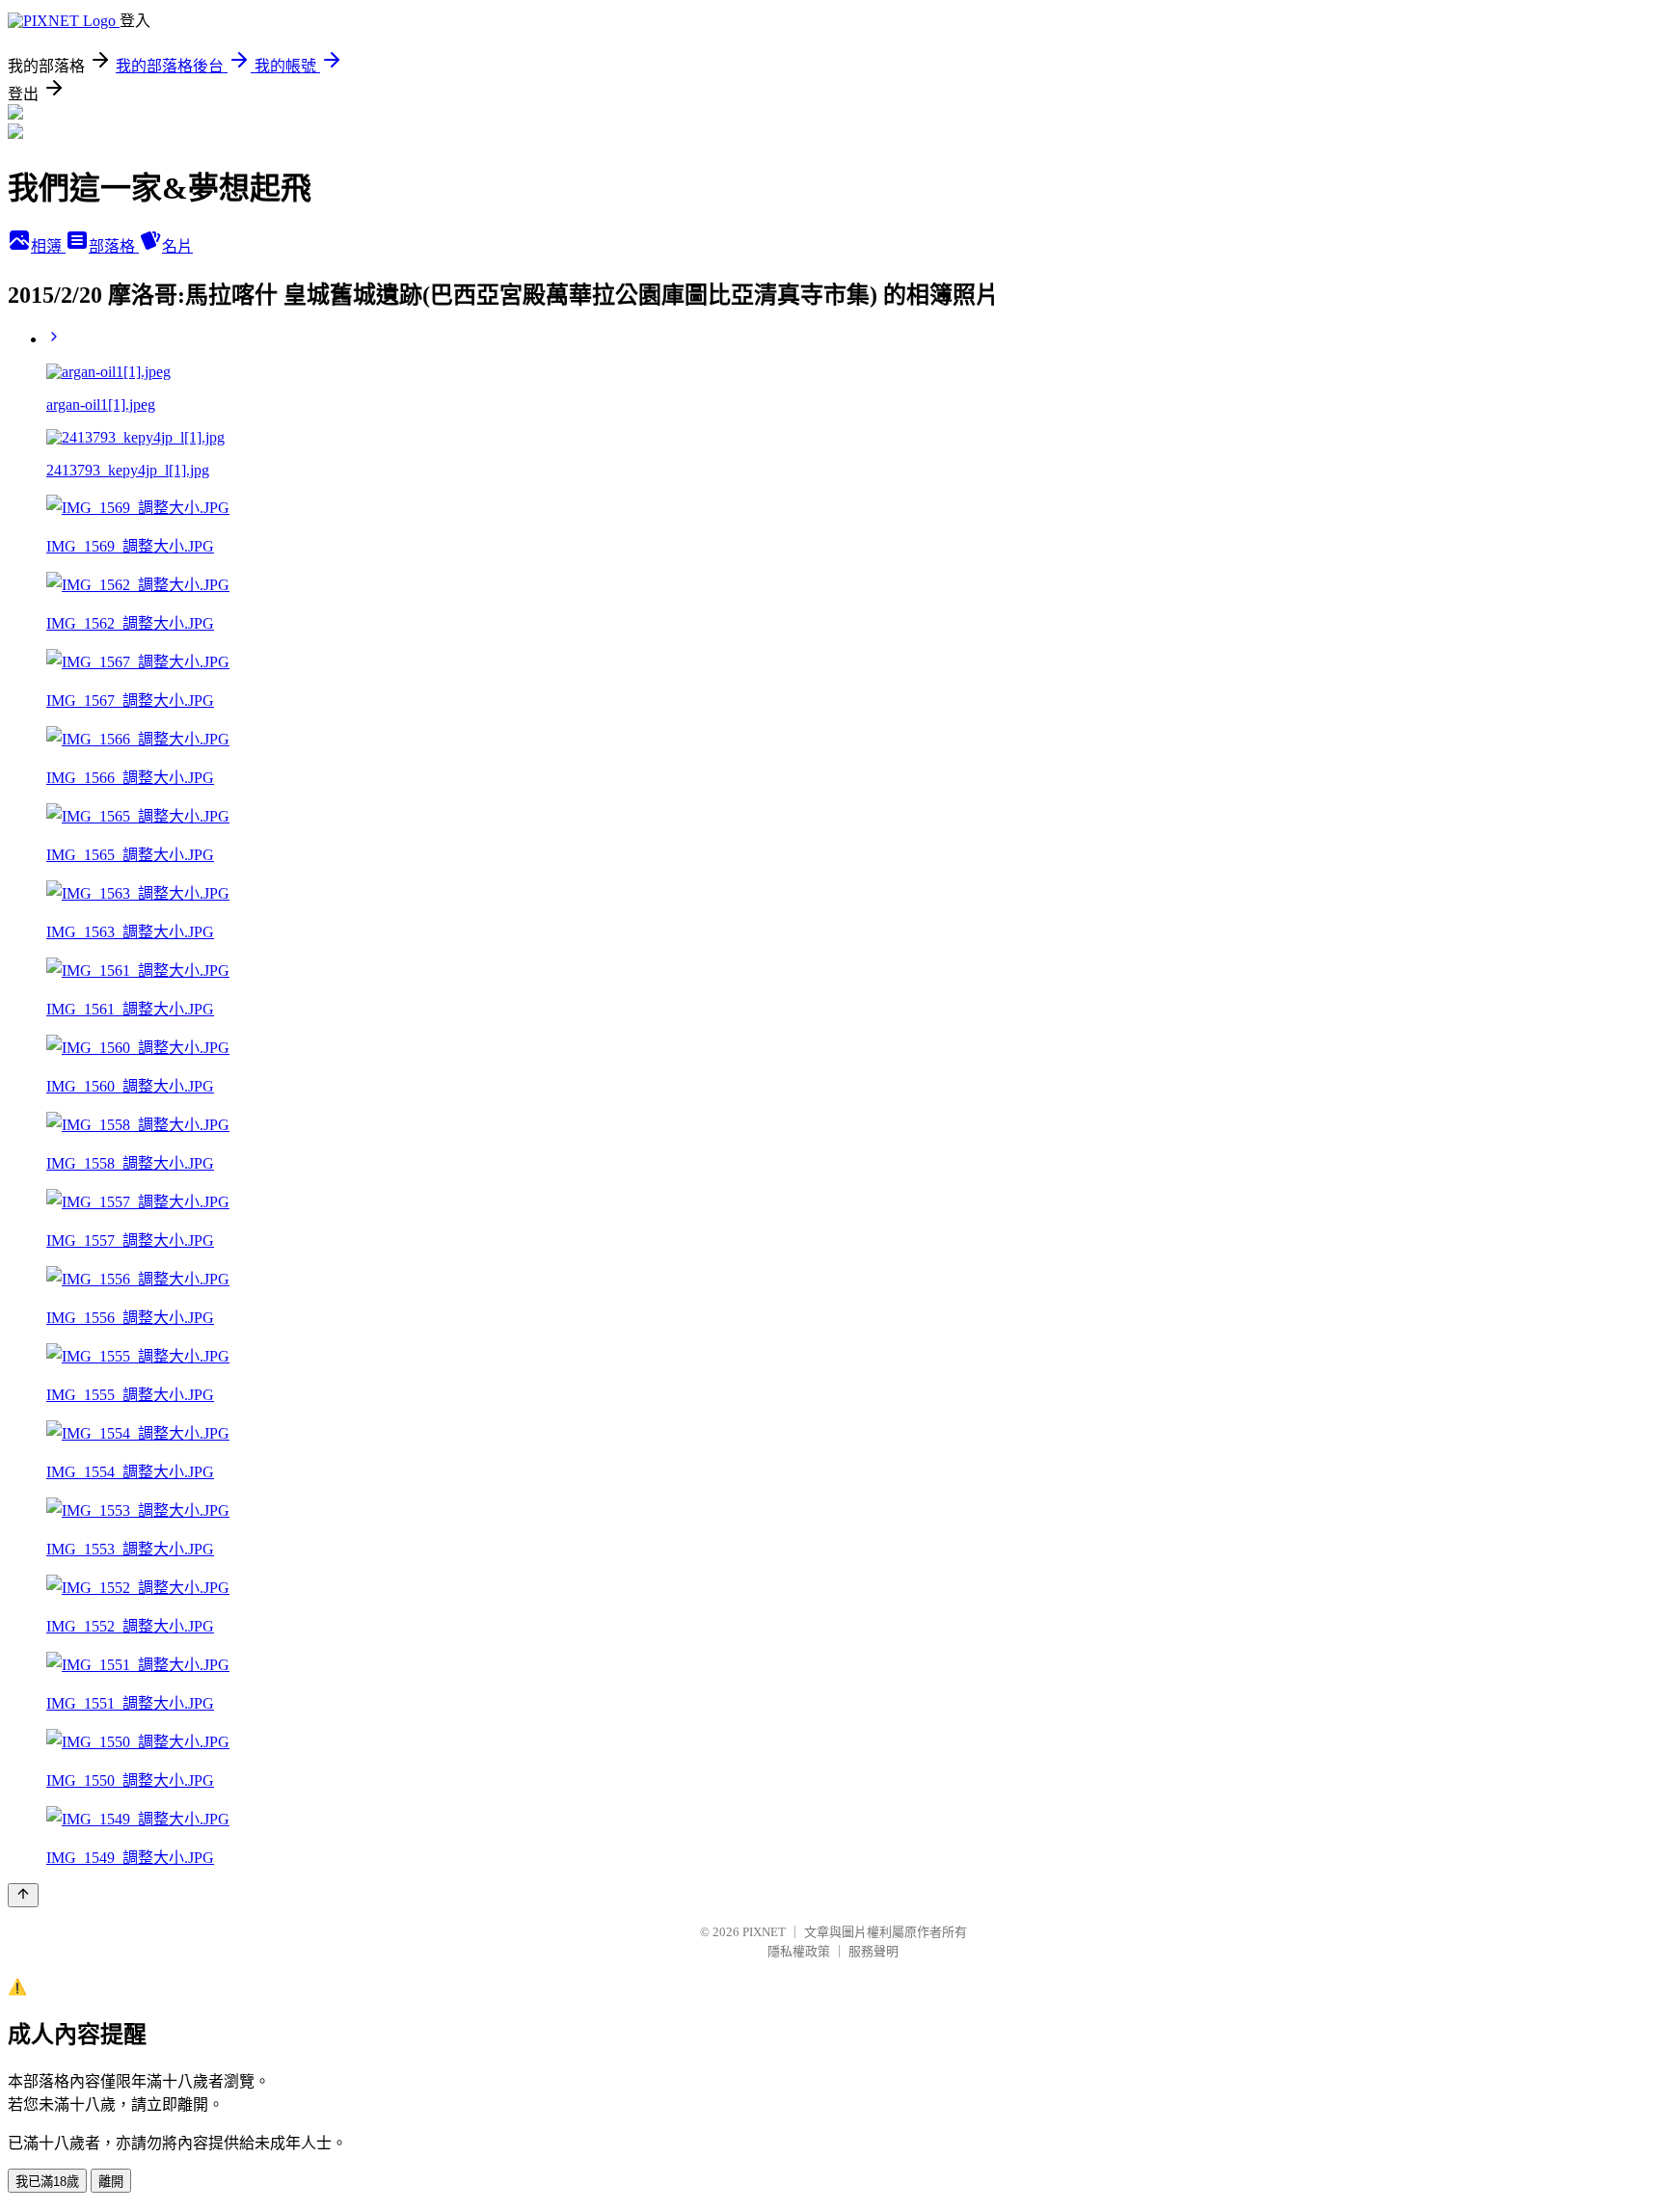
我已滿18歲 (47, 2182)
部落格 (114, 246)
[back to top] (23, 1895)
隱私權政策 (799, 1951)
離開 (111, 2182)
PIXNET (764, 1932)
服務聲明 (873, 1951)
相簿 (48, 246)
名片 (177, 246)
